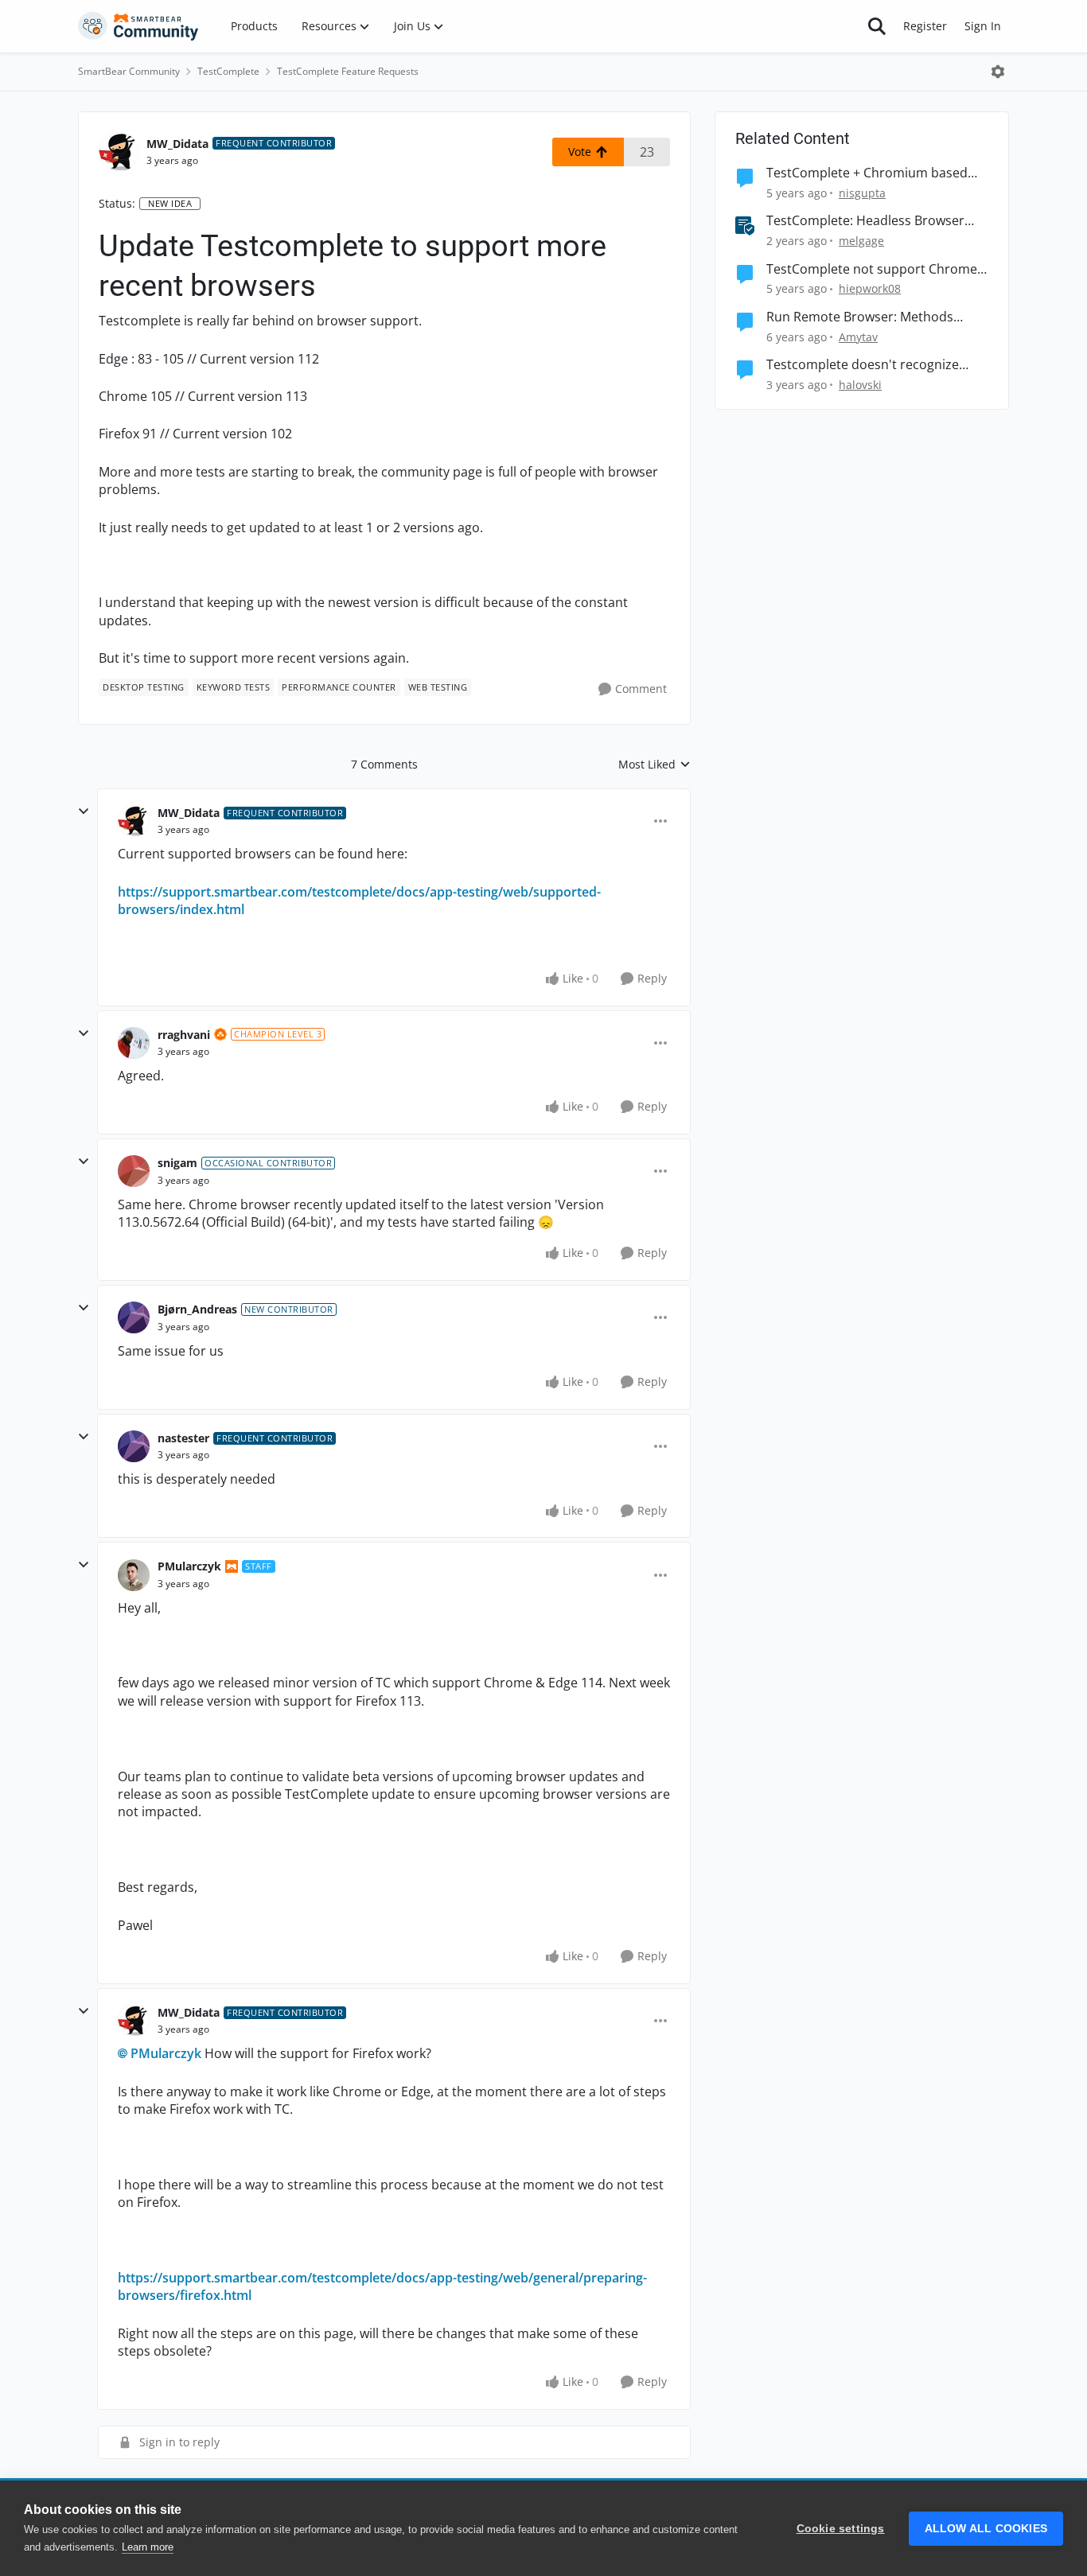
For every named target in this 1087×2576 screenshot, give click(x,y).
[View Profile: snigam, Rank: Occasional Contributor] (134, 1171)
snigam (177, 1163)
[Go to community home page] (138, 26)
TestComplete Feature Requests (348, 71)
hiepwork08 (870, 288)
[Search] (877, 26)
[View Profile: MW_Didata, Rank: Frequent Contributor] (119, 152)
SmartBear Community (129, 71)
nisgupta (862, 193)
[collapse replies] (84, 811)
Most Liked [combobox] (655, 765)
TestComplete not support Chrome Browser (872, 269)
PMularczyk (189, 1566)
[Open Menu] (998, 72)
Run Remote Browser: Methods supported (860, 317)
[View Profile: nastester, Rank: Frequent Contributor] (134, 1446)
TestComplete (228, 71)
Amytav (858, 337)
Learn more (148, 2547)
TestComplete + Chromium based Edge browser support (867, 173)
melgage (861, 241)
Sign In (983, 26)
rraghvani (184, 1035)
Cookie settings (841, 2529)
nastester (183, 1438)
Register (925, 26)
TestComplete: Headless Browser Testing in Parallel (865, 221)
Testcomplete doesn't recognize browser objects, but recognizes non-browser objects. (863, 365)
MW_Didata (177, 144)
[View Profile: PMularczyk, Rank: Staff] (134, 1575)
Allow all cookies (986, 2529)
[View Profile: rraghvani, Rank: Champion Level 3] (134, 1043)
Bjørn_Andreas (197, 1309)
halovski (860, 385)
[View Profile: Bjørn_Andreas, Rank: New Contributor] (134, 1317)
